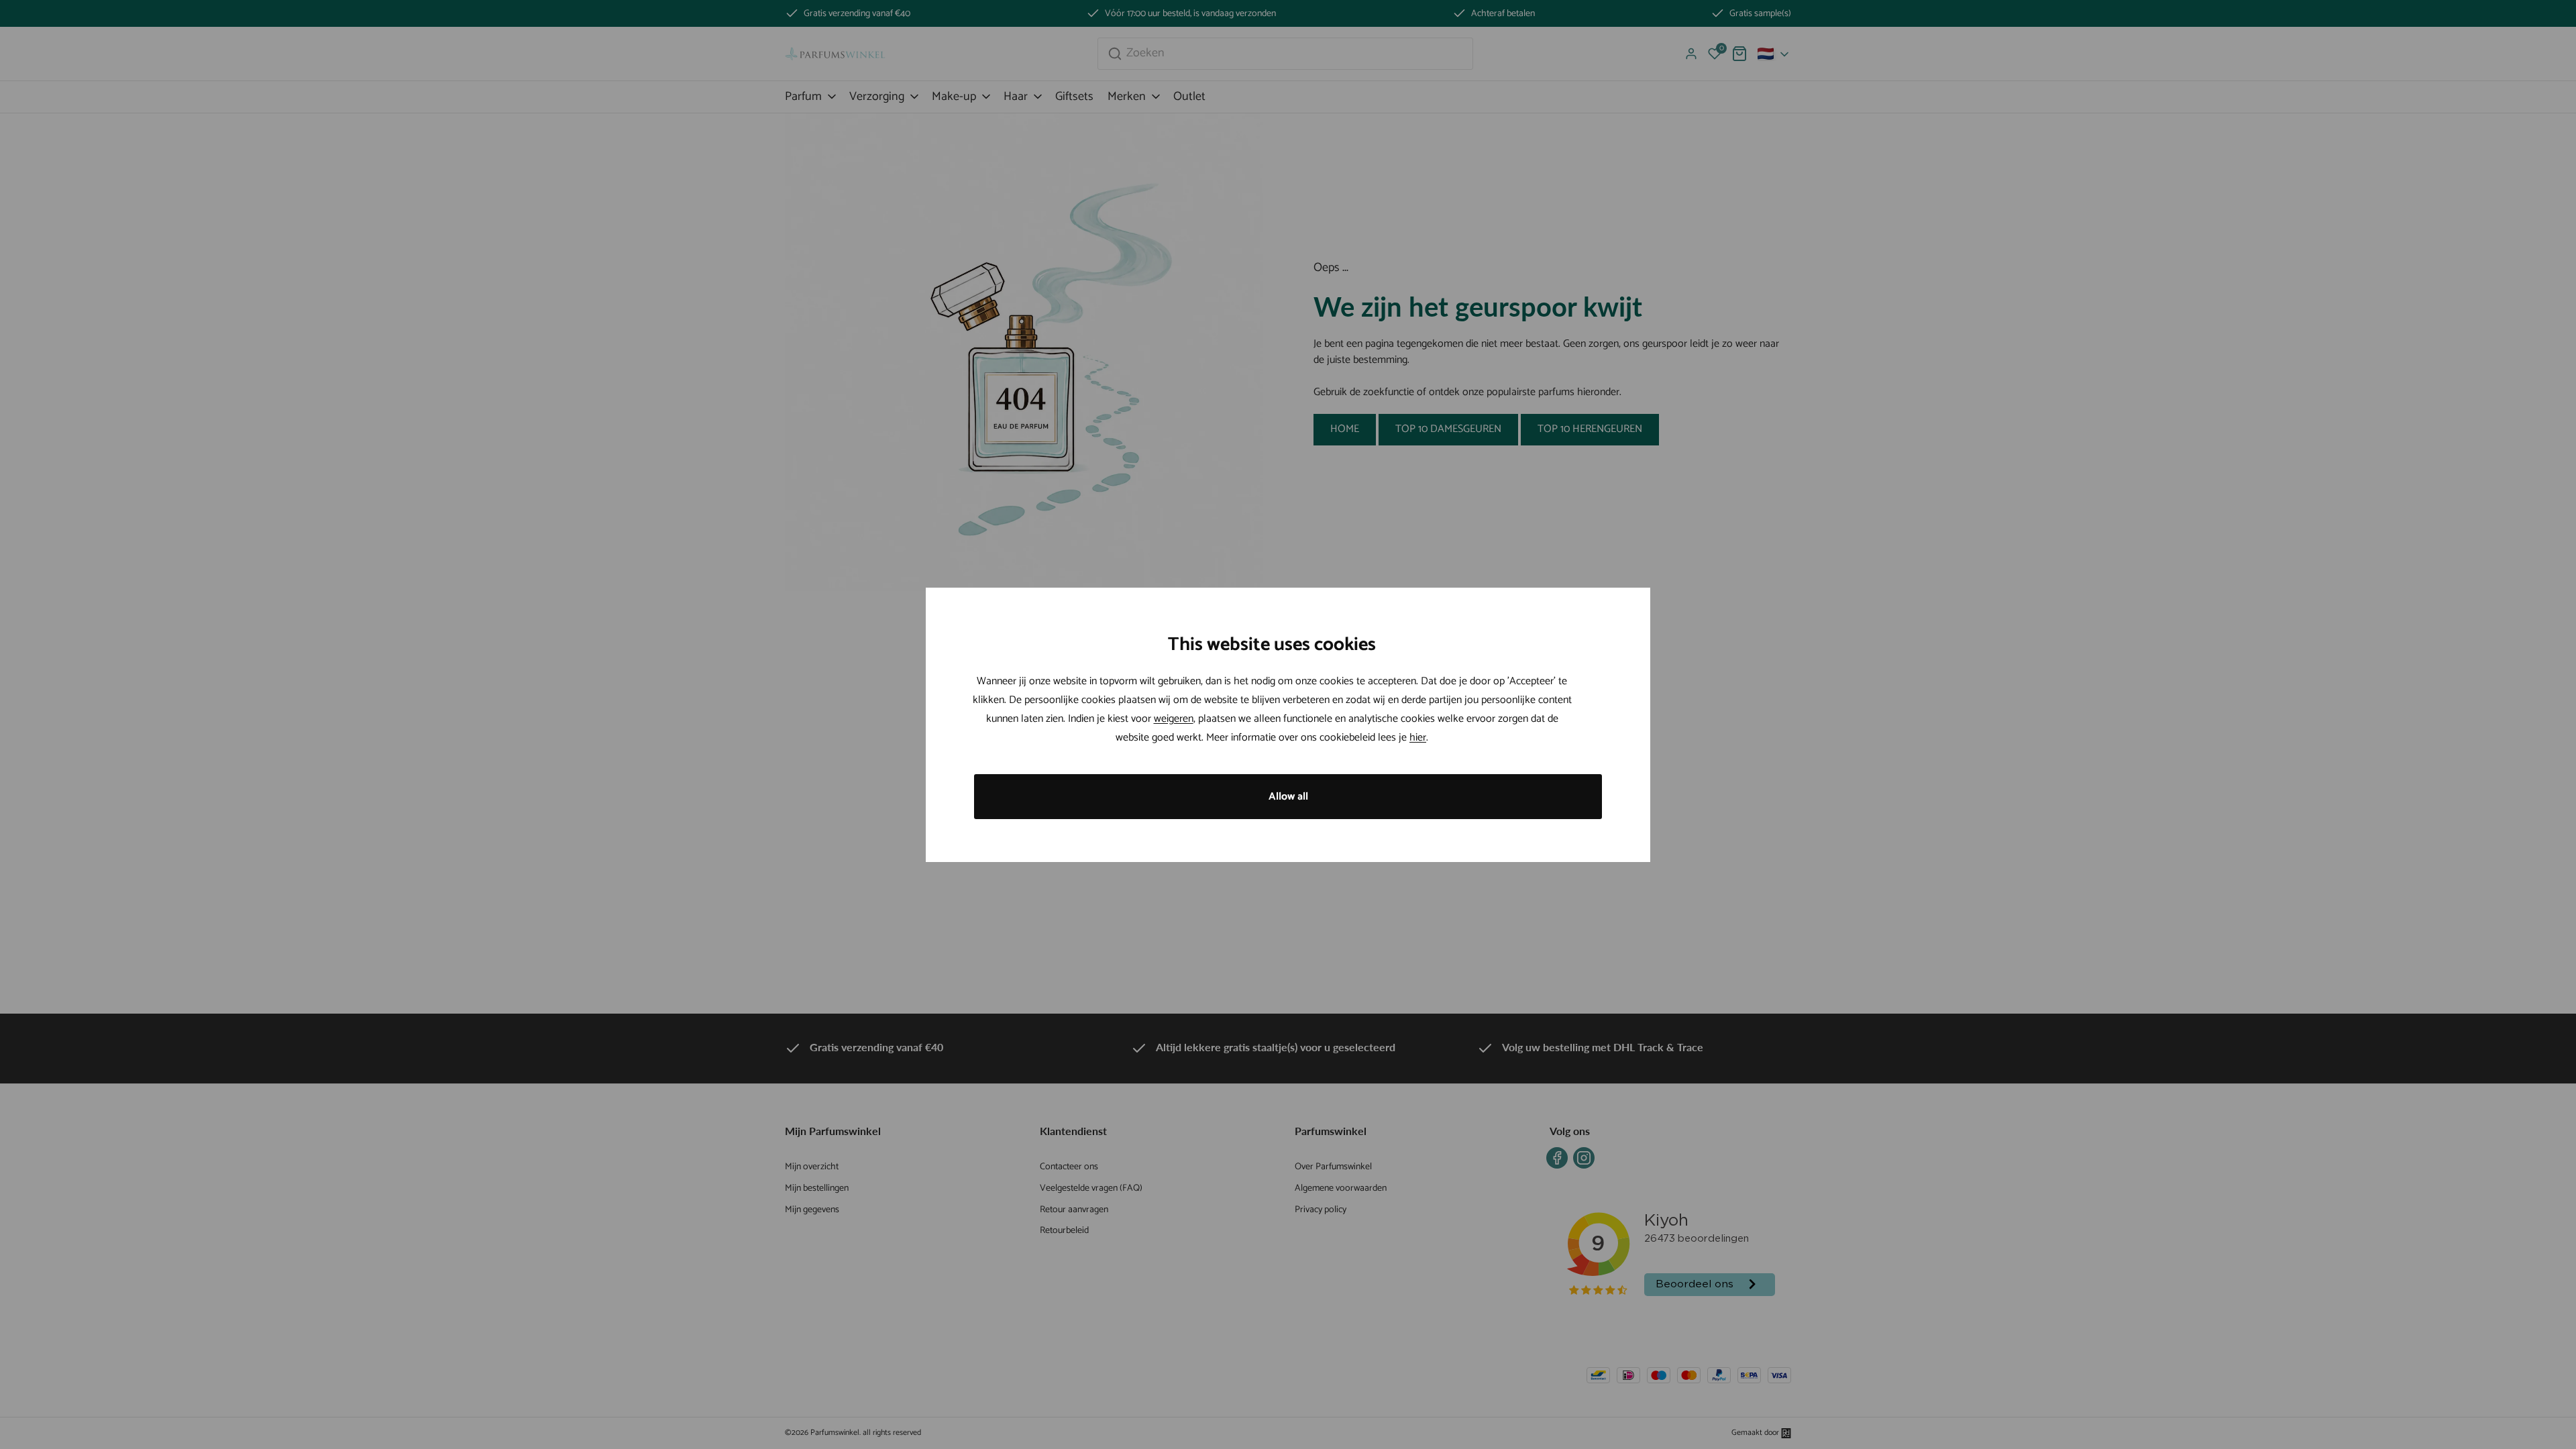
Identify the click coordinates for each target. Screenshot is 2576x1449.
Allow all (1288, 797)
